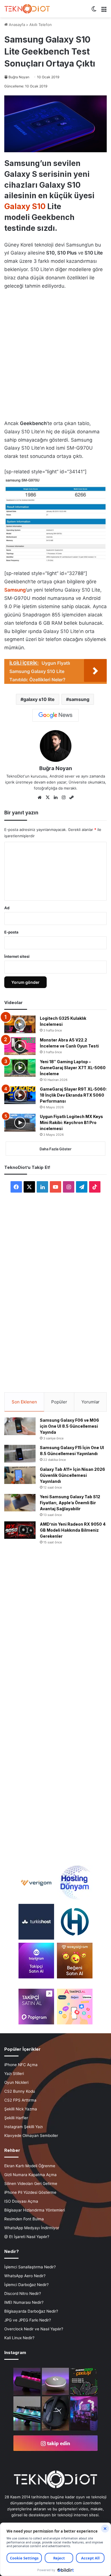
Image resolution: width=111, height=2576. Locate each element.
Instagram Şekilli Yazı (23, 2127)
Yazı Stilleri (14, 2074)
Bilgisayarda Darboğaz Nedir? (31, 2311)
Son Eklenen (24, 1402)
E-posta (11, 932)
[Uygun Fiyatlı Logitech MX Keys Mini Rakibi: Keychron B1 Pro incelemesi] (20, 1123)
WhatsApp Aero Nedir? (25, 2276)
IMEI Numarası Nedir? (24, 2302)
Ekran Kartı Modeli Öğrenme (30, 2166)
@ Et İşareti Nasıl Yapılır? (27, 2237)
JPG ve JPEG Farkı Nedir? (28, 2320)
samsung (79, 699)
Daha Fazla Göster (55, 1149)
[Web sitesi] (40, 798)
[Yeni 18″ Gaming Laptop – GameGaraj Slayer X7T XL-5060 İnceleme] (20, 1068)
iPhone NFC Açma (21, 2065)
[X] (48, 798)
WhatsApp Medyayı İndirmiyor (32, 2228)
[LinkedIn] (55, 798)
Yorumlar (91, 1402)
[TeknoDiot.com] (27, 9)
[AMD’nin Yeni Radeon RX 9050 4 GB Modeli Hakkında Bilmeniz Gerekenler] (20, 1530)
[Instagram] (63, 798)
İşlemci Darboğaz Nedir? (26, 2285)
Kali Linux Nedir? (19, 2338)
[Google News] (55, 715)
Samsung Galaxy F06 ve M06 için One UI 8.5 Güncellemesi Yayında (69, 1426)
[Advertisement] (55, 353)
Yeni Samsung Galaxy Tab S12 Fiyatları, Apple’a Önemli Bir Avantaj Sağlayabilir (70, 1503)
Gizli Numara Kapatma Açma (30, 2175)
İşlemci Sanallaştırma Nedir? (30, 2267)
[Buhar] (71, 798)
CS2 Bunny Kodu (20, 2091)
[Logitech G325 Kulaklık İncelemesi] (20, 1024)
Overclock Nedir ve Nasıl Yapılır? (34, 2329)
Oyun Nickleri (16, 2082)
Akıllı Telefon (41, 25)
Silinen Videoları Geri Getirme (31, 2184)
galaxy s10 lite (39, 699)
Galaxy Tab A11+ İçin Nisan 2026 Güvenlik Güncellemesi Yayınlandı (72, 1475)
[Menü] (104, 11)
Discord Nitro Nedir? (23, 2293)
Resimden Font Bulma (24, 2219)
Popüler (59, 1402)
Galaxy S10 (25, 206)
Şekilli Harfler (16, 2118)
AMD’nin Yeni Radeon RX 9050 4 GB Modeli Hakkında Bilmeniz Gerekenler (73, 1530)
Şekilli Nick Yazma (21, 2109)
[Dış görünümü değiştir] (94, 11)
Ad (7, 908)
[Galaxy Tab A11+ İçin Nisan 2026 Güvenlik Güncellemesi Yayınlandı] (20, 1475)
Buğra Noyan (19, 77)
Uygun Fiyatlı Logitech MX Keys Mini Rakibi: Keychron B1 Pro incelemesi (71, 1122)
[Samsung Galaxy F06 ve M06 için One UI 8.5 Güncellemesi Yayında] (20, 1426)
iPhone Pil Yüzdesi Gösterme (30, 2192)
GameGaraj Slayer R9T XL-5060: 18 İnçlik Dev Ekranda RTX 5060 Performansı (73, 1095)
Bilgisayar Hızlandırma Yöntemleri (35, 2210)
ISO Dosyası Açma (21, 2201)
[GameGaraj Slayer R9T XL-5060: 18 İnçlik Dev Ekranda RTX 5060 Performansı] (20, 1095)
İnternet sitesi (17, 956)
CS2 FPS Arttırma (20, 2100)
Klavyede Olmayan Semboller (31, 2136)
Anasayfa (16, 25)
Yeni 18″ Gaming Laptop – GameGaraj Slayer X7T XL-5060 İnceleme (73, 1068)
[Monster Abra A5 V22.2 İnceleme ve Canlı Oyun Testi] (20, 1046)
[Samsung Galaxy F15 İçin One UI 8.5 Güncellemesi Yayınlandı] (20, 1454)
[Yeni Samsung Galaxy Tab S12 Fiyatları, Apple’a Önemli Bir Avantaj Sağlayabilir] (20, 1503)
